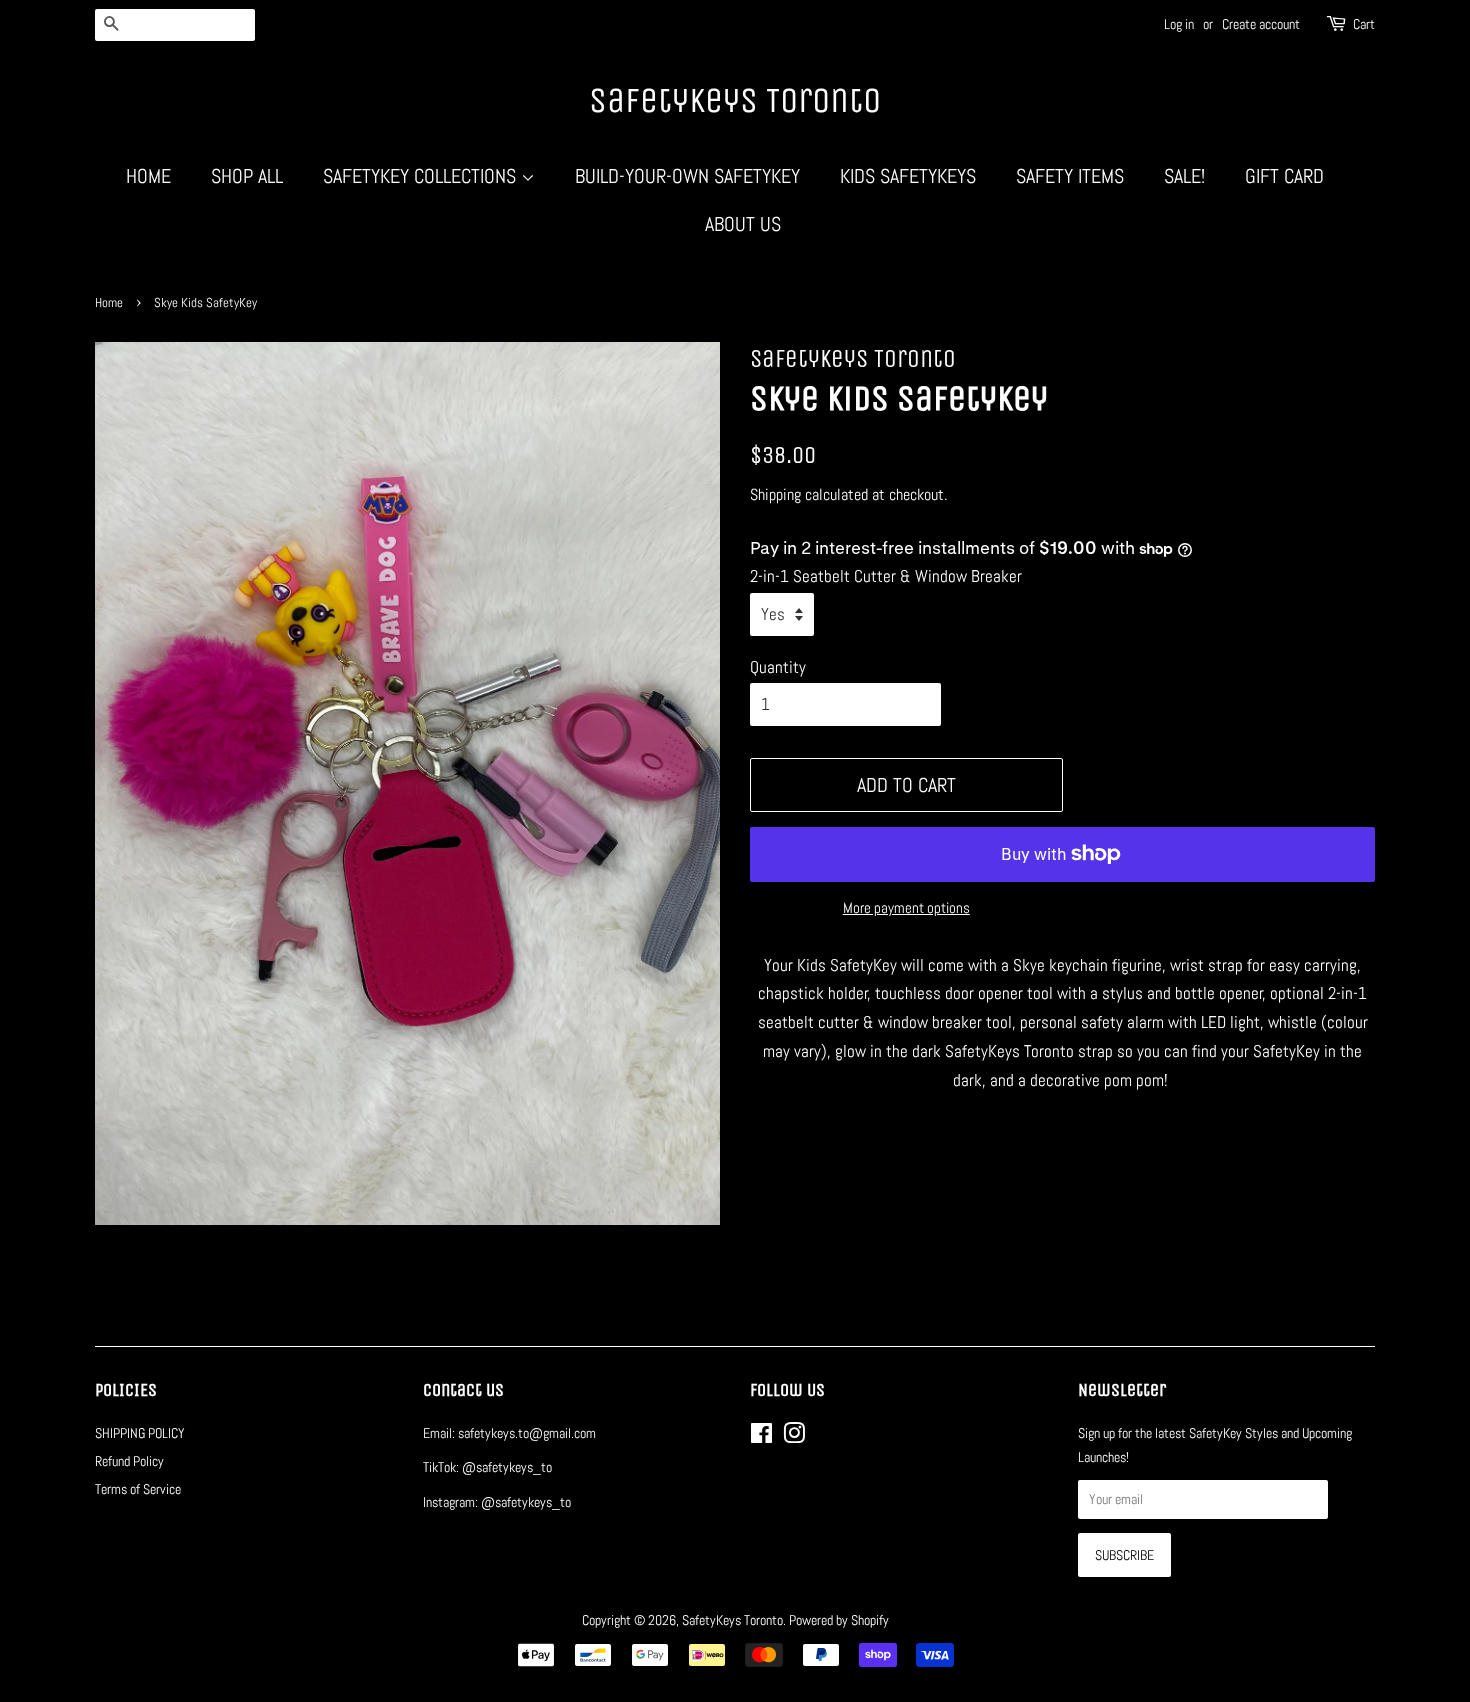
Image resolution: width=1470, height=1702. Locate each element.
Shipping (775, 494)
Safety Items (1070, 176)
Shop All (247, 176)
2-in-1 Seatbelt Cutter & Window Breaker (886, 576)
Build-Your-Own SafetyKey (687, 176)
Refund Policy (129, 1461)
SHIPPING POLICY (140, 1433)
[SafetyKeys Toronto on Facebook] (761, 1437)
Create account (1261, 24)
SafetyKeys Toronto (735, 100)
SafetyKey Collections (422, 176)
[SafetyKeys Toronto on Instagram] (794, 1437)
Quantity (778, 667)
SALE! (1184, 176)
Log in (1179, 24)
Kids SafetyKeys (908, 176)
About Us (743, 224)
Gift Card (1284, 176)
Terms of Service (138, 1489)
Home (148, 176)
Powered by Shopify (839, 1620)
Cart (1364, 24)
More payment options (906, 907)
